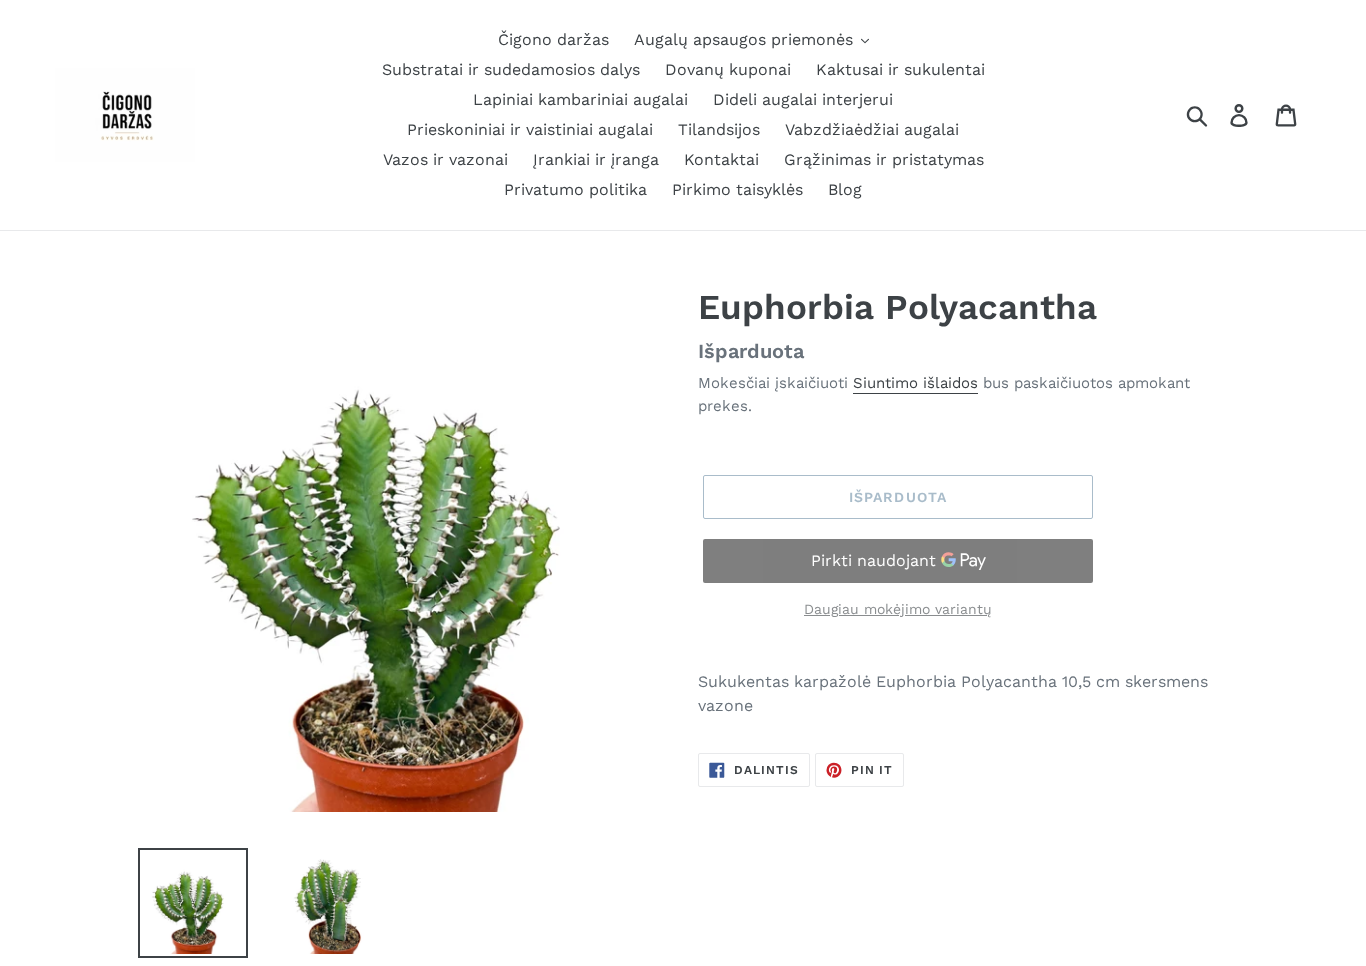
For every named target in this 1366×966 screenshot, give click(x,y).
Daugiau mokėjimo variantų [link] (898, 609)
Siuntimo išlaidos (915, 383)
